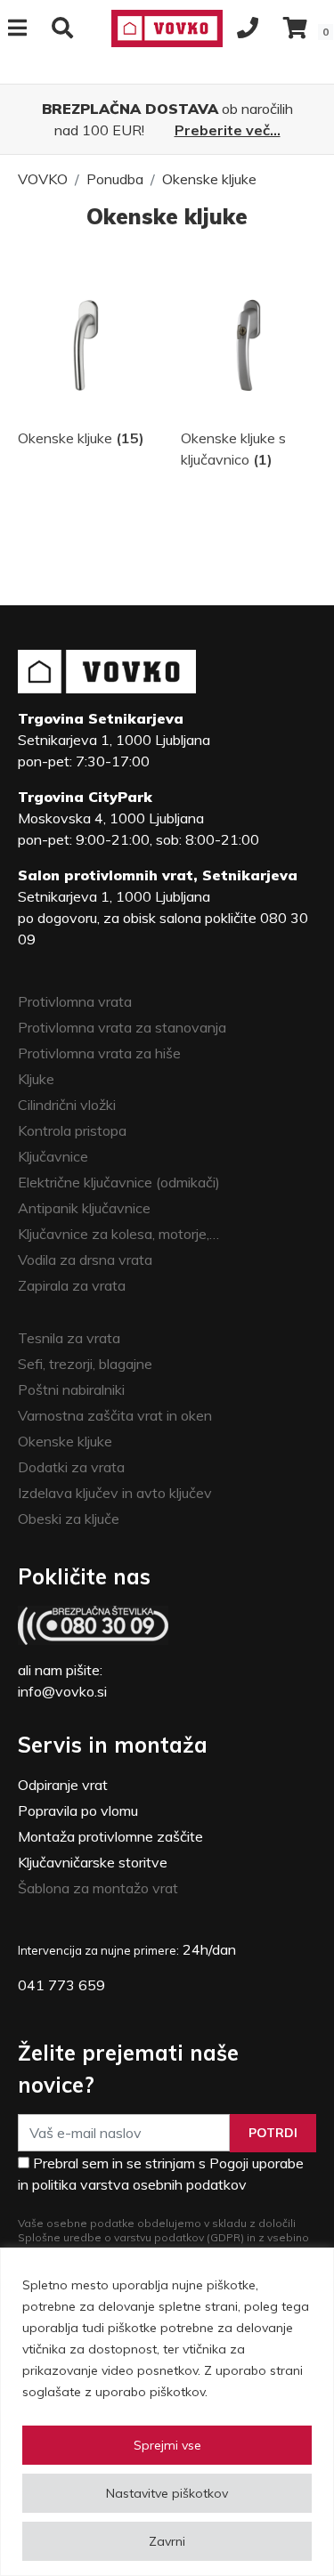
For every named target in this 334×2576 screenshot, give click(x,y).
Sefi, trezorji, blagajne (85, 1364)
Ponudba (115, 179)
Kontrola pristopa (72, 1130)
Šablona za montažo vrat (98, 1888)
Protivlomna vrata (75, 1001)
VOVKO (43, 179)
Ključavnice (53, 1156)
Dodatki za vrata (71, 1467)
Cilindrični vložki (67, 1105)
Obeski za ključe (69, 1519)
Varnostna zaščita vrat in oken (115, 1415)
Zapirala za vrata (72, 1285)
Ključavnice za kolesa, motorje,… (118, 1234)
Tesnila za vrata (69, 1338)
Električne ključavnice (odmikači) (119, 1182)
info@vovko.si (62, 1691)
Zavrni (167, 2541)
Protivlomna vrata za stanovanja (122, 1027)
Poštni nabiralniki (71, 1389)
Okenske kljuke (209, 179)
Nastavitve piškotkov (167, 2493)
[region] (167, 2412)
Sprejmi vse (167, 2445)
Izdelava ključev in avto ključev (115, 1493)
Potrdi (273, 2133)
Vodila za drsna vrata (85, 1260)
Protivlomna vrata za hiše (99, 1053)
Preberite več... (228, 130)
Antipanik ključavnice (84, 1208)
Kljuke (36, 1079)
